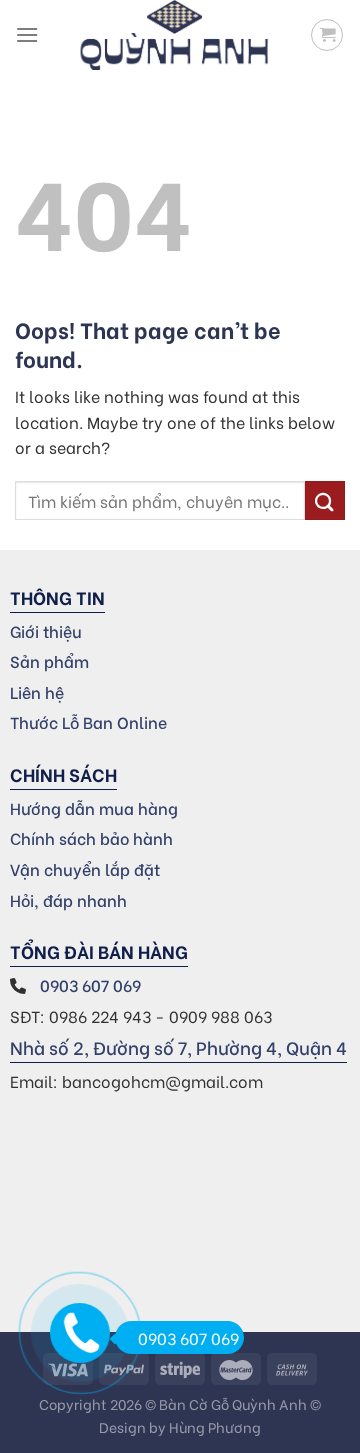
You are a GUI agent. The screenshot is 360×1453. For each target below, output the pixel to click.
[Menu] (27, 34)
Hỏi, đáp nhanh (68, 899)
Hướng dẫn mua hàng (94, 807)
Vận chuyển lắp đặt (85, 868)
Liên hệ (37, 691)
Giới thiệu (46, 630)
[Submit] (325, 500)
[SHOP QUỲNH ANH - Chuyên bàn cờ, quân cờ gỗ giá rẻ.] (174, 35)
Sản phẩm (49, 660)
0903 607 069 (92, 984)
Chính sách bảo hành (91, 837)
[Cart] (327, 35)
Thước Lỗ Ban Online (88, 721)
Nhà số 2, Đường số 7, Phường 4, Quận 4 (178, 1046)
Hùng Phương (215, 1426)
